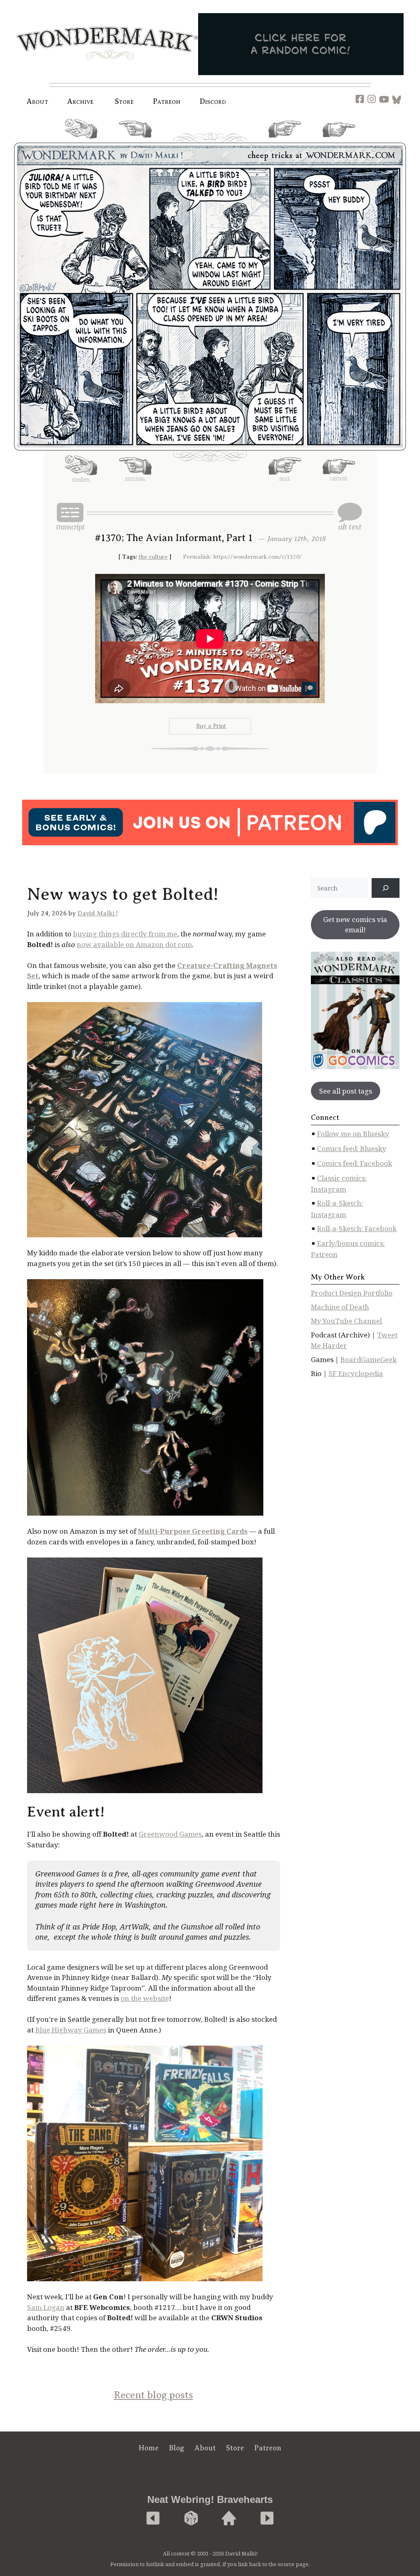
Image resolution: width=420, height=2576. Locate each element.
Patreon (167, 101)
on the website (145, 1998)
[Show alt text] (350, 516)
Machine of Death (340, 1307)
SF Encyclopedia (356, 1373)
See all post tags (346, 1091)
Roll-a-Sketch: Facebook (357, 1228)
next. (285, 141)
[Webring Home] (229, 2519)
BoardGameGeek (369, 1359)
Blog (177, 2448)
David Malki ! (98, 913)
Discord (213, 101)
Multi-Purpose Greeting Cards (193, 1531)
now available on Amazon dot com (134, 944)
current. (339, 140)
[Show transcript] (70, 516)
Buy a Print (211, 726)
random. (81, 142)
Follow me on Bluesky (353, 1134)
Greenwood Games (170, 1834)
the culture (153, 557)
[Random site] (191, 2519)
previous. (135, 141)
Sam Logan (46, 2307)
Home (149, 2448)
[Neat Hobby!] (153, 2519)
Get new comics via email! (355, 925)
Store (235, 2448)
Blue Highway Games (71, 2030)
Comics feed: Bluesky (352, 1148)
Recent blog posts (154, 2395)
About (38, 101)
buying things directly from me (125, 934)
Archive (81, 101)
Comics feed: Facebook (355, 1163)
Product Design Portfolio (352, 1293)
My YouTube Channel (346, 1321)
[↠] (386, 888)
